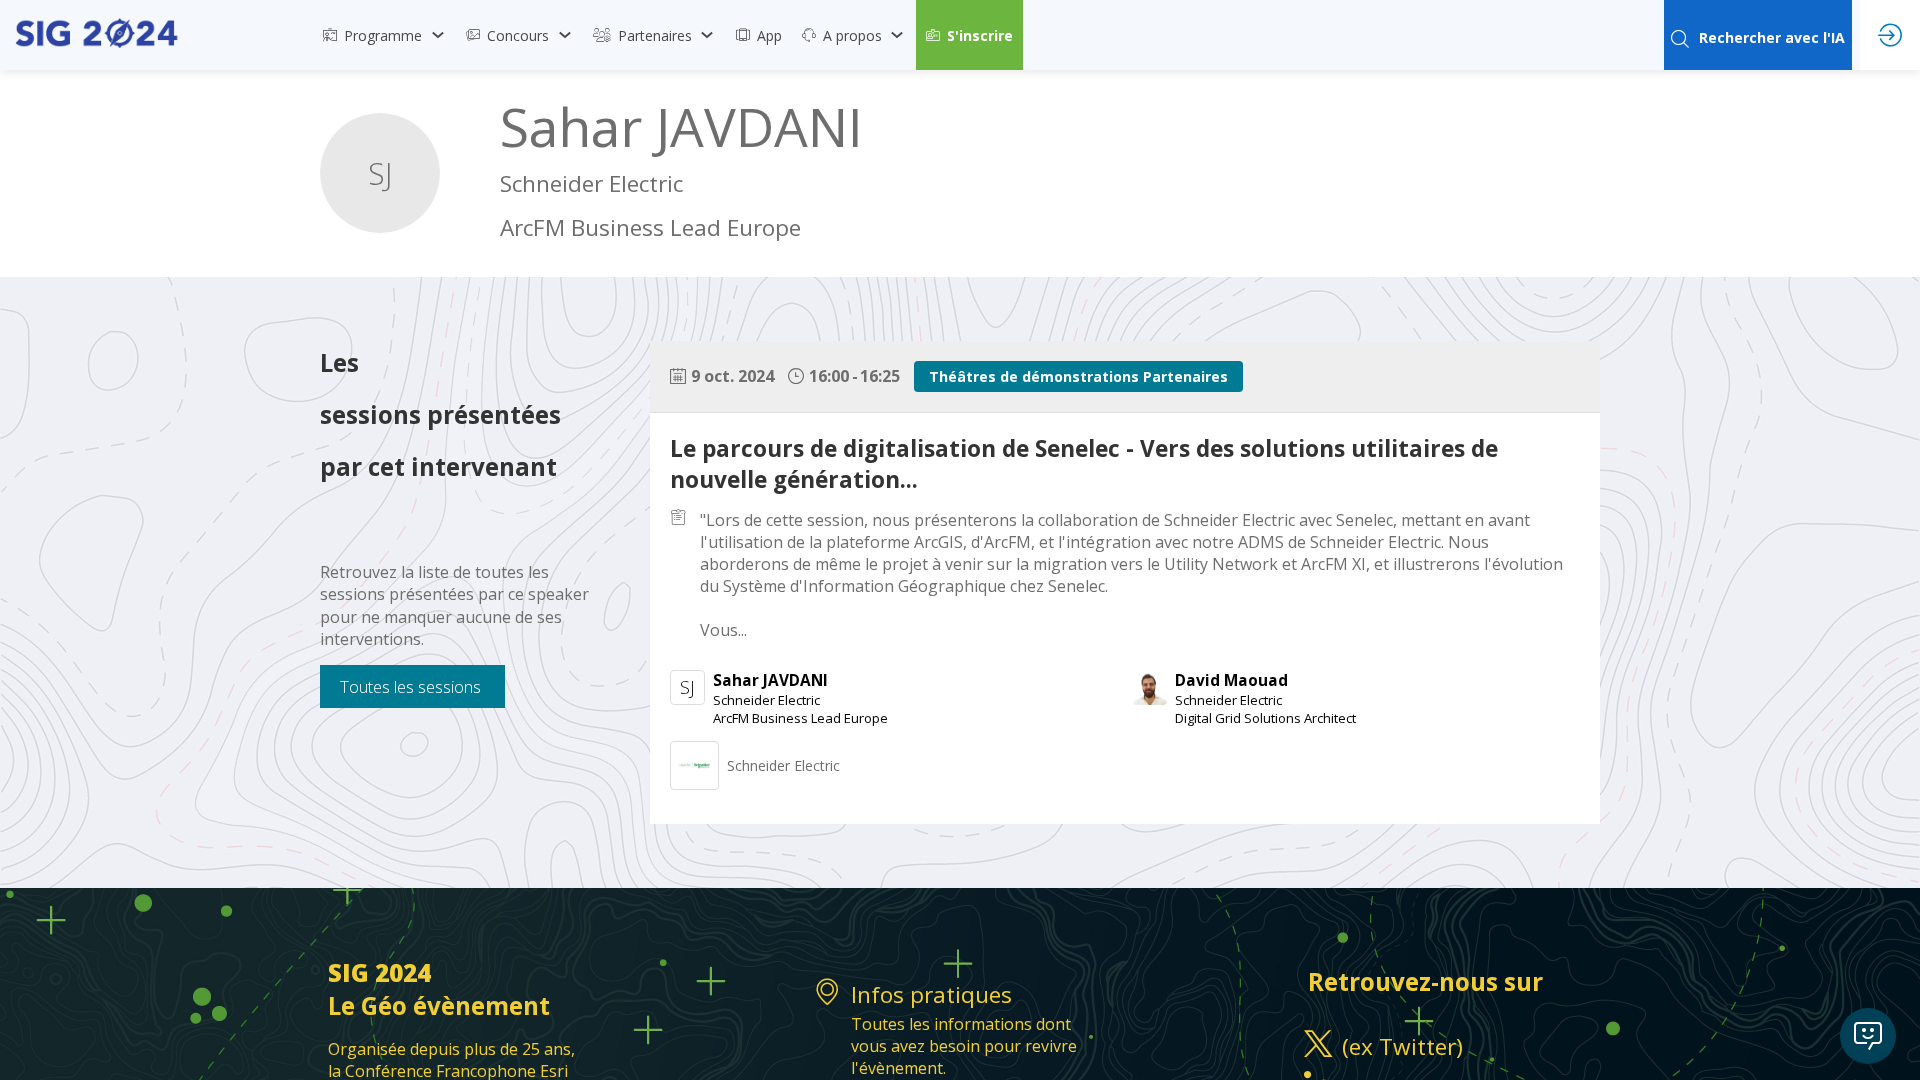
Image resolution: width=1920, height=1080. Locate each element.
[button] (969, 35)
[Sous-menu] (437, 35)
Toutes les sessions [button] (410, 686)
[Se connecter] (1890, 35)
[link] (384, 35)
